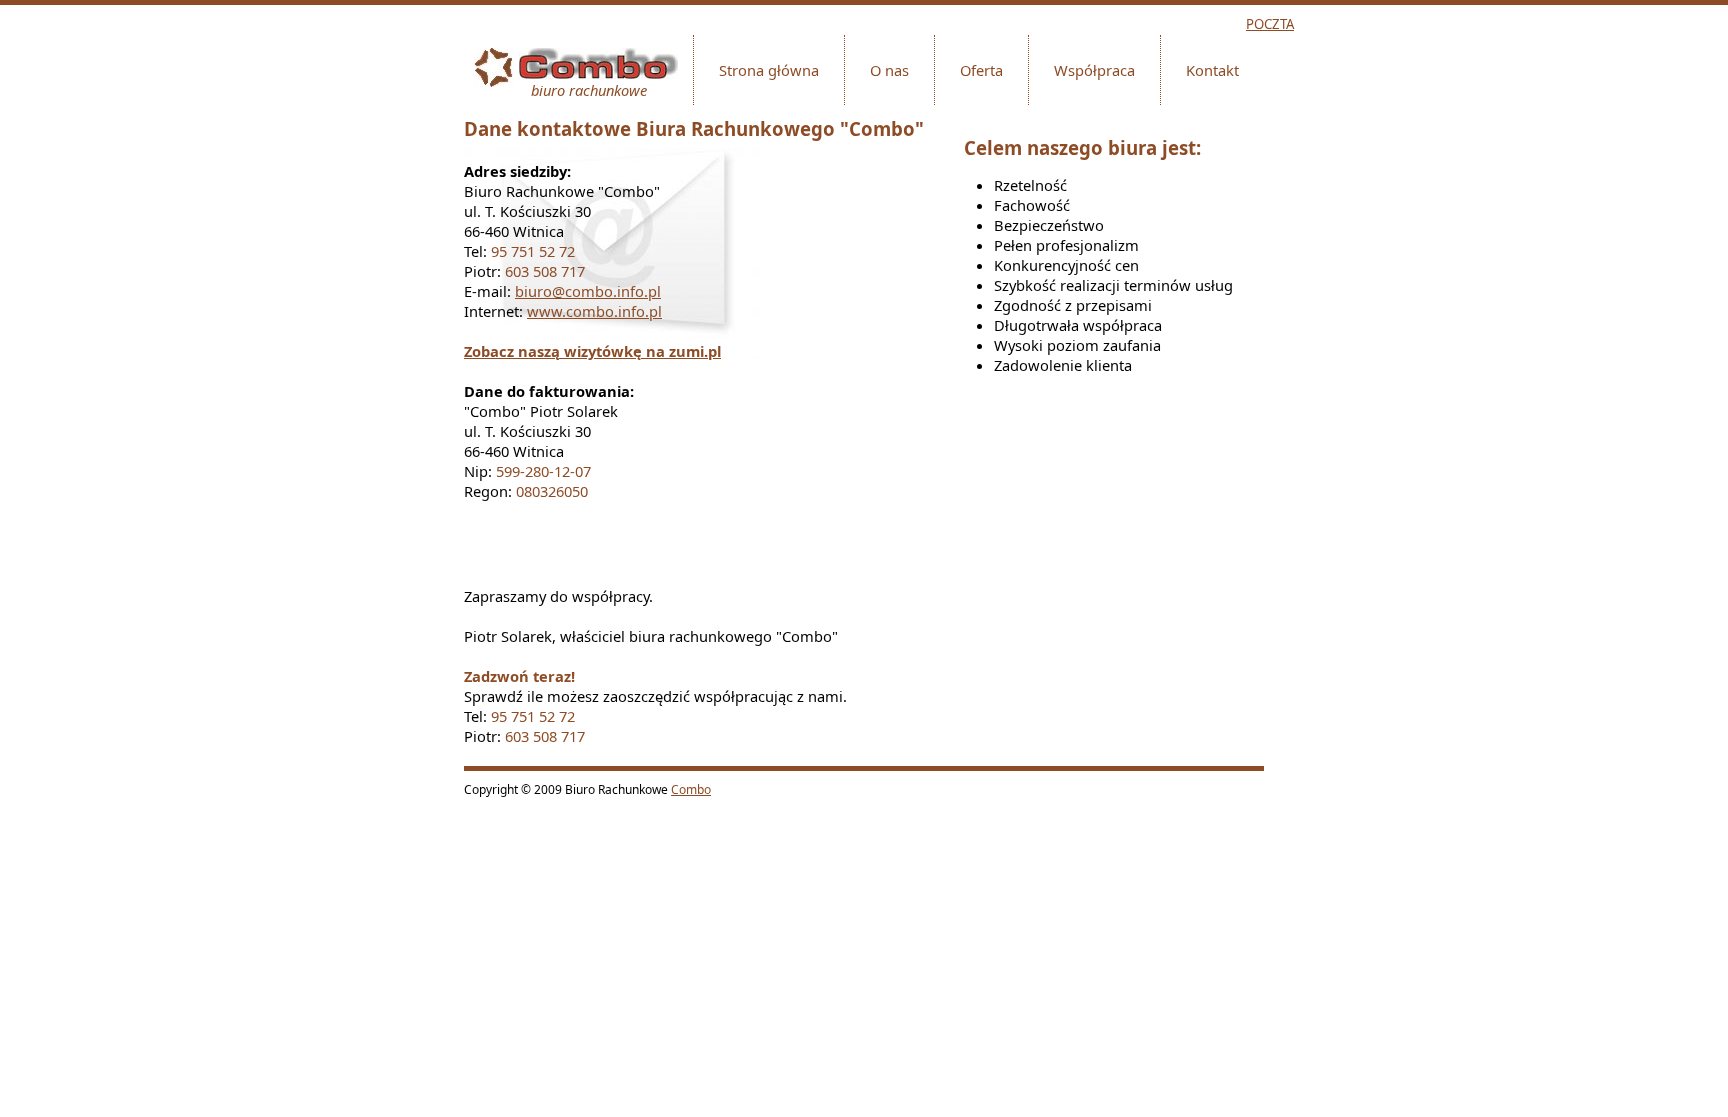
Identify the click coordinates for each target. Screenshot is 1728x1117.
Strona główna (769, 70)
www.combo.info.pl (594, 311)
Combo (691, 789)
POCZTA (1270, 24)
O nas (889, 70)
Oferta (981, 70)
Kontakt (1212, 70)
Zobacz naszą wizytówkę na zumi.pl (592, 351)
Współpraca (1094, 70)
